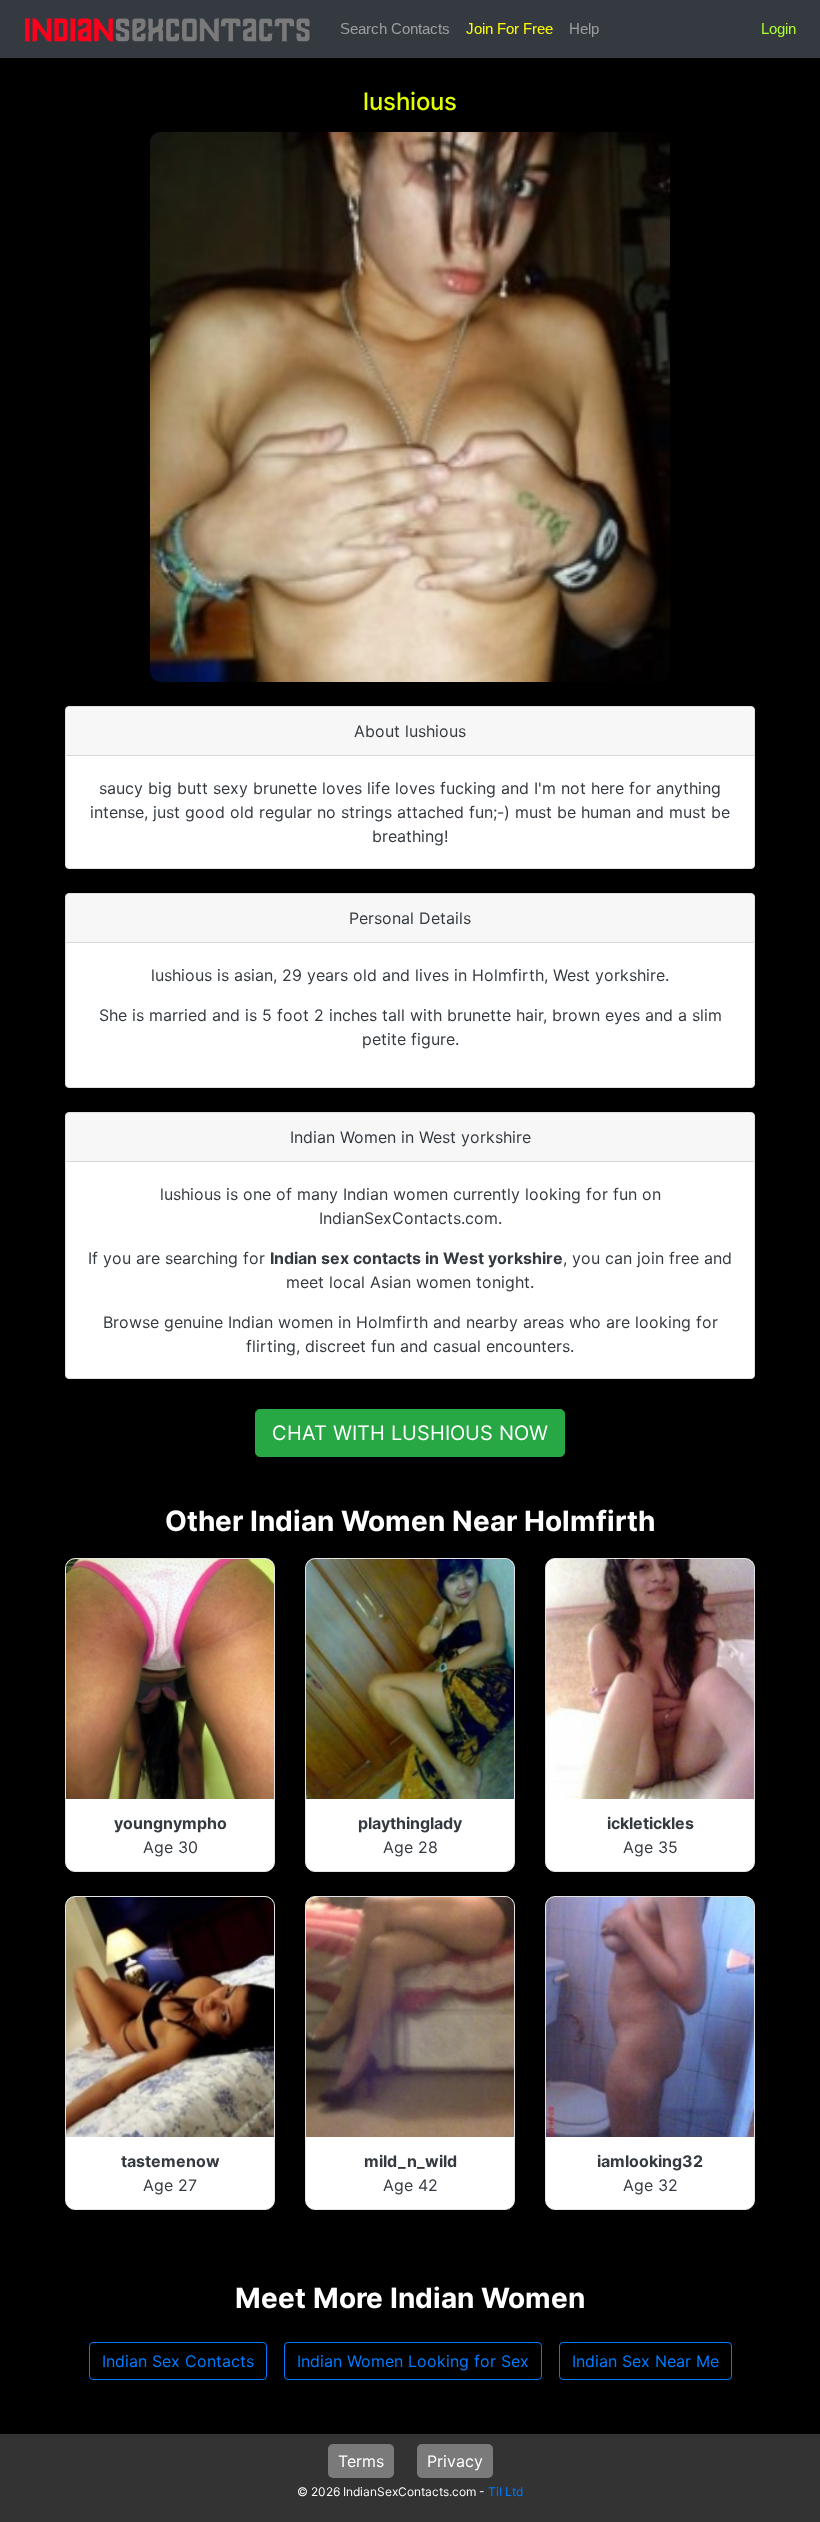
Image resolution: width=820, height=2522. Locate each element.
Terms (361, 2461)
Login (778, 28)
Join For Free (509, 28)
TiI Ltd (505, 2491)
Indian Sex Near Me (645, 2361)
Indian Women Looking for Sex (413, 2361)
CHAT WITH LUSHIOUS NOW (410, 1433)
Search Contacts (395, 28)
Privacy (455, 2461)
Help (584, 28)
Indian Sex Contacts (178, 2361)
